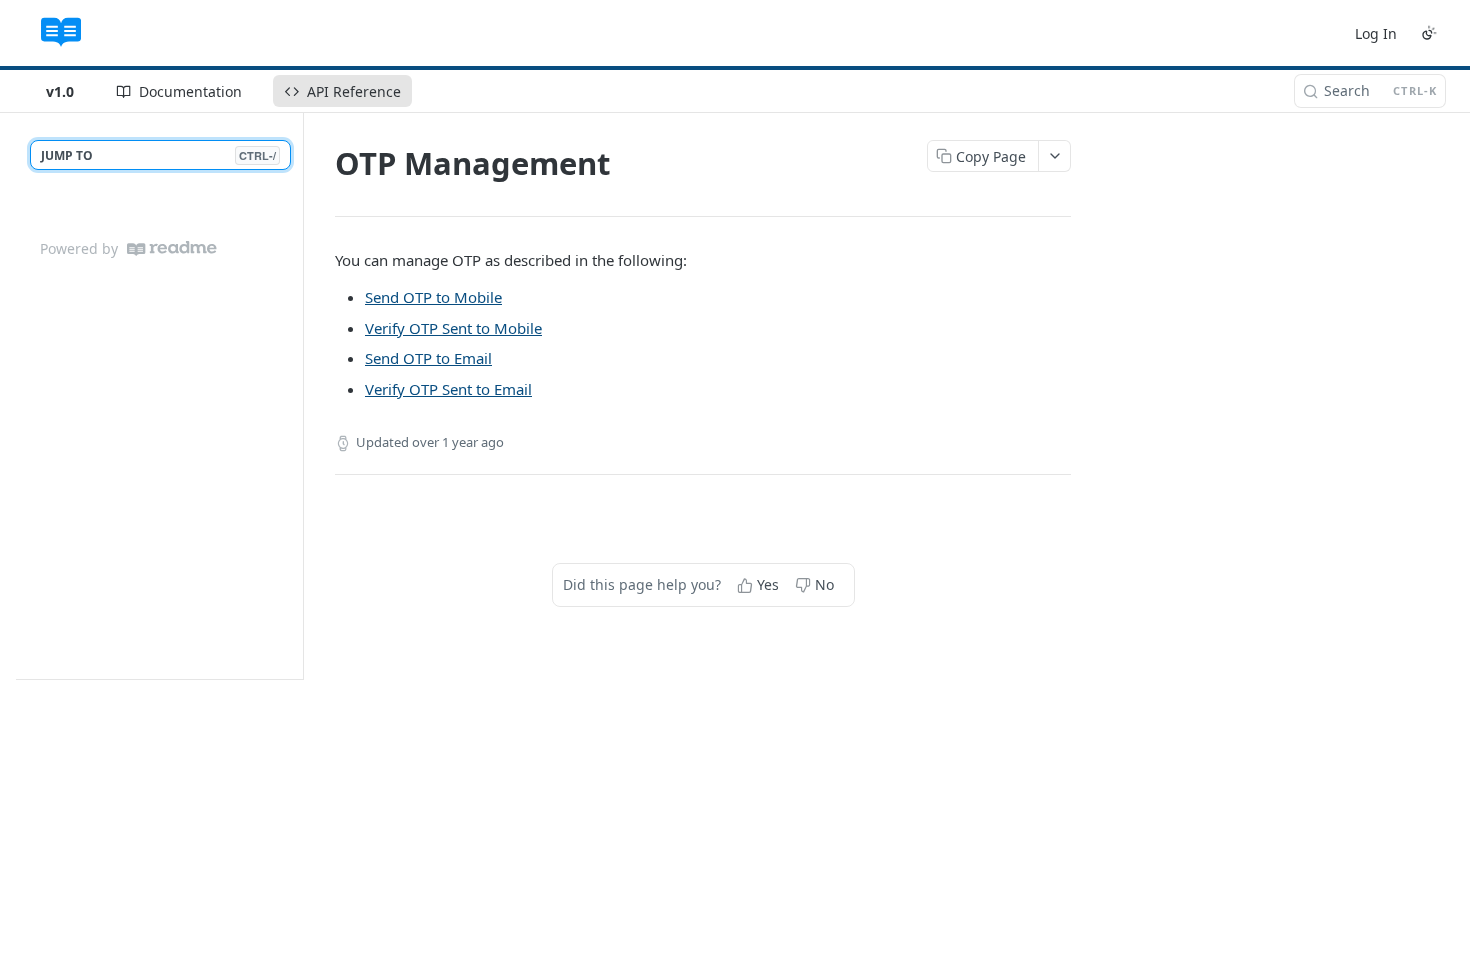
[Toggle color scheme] (1429, 33)
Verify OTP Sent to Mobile (453, 328)
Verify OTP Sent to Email (448, 389)
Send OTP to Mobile (433, 297)
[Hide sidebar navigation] (299, 395)
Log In (1376, 33)
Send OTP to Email (428, 358)
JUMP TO (158, 155)
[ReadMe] (172, 248)
